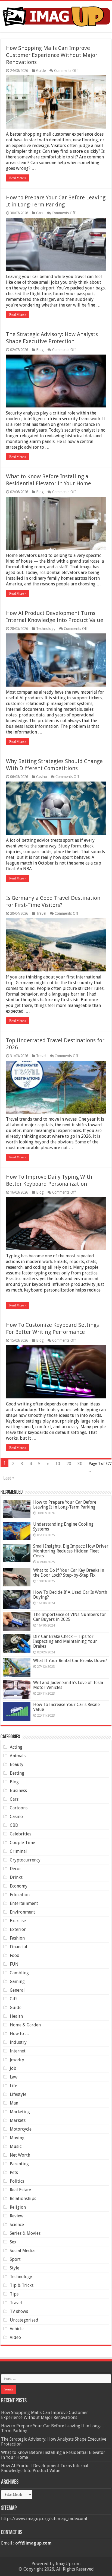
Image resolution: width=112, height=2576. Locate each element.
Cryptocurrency (25, 1860)
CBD (14, 1825)
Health (16, 2016)
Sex (13, 2242)
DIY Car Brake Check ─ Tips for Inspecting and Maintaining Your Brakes (65, 1641)
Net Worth (20, 2155)
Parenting (19, 2164)
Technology (46, 629)
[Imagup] (56, 15)
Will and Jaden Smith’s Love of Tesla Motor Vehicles (68, 1685)
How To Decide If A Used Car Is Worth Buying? (70, 1595)
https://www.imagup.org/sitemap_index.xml (44, 2519)
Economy (19, 1886)
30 (80, 1464)
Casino (42, 777)
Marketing (20, 2112)
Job (13, 2068)
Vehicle (17, 2329)
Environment (22, 1912)
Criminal (18, 1851)
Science (17, 2225)
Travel (41, 913)
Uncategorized (24, 2320)
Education (20, 1895)
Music (16, 2146)
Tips (14, 2294)
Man (14, 2103)
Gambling (19, 1973)
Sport (15, 2259)
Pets (14, 2172)
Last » (9, 1478)
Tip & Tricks (22, 2285)
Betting (17, 1773)
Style (15, 2268)
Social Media (22, 2251)
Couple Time (22, 1843)
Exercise (18, 1921)
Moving (17, 2138)
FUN (14, 1964)
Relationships (23, 2199)
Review (17, 2216)
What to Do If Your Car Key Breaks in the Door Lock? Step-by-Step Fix (69, 1573)
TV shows (19, 2311)
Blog (40, 350)
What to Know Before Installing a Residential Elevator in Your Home (53, 2455)
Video (15, 2337)
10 (58, 1464)
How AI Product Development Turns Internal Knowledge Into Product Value (45, 2468)
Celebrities (21, 1834)
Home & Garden (25, 2025)
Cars (40, 213)
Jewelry (17, 2060)
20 (69, 1464)
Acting (16, 1747)
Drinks (16, 1877)
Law (14, 2077)
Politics (17, 2181)
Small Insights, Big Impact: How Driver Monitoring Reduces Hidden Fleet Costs (71, 1551)
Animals (18, 1756)
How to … (20, 2034)
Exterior (18, 1929)
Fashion (17, 1938)
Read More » (18, 178)
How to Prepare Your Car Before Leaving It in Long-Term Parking (65, 1505)
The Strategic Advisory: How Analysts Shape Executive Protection (54, 2442)
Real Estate (20, 2190)
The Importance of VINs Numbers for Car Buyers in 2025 (70, 1617)
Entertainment (24, 1903)
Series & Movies (25, 2233)
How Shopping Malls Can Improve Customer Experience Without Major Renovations (52, 55)
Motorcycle (21, 2129)
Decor (15, 1869)
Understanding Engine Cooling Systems (63, 1527)
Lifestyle (18, 2094)
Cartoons (19, 1808)
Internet (18, 2051)
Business (18, 1791)
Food (15, 1955)
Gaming (17, 1982)
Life (13, 2086)
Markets (18, 2120)
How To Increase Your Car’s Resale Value (66, 1707)
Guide (41, 71)
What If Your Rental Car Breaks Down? (70, 1661)
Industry (18, 2042)
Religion (18, 2207)
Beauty (17, 1764)
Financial (18, 1947)
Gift (13, 1999)
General (17, 1990)
